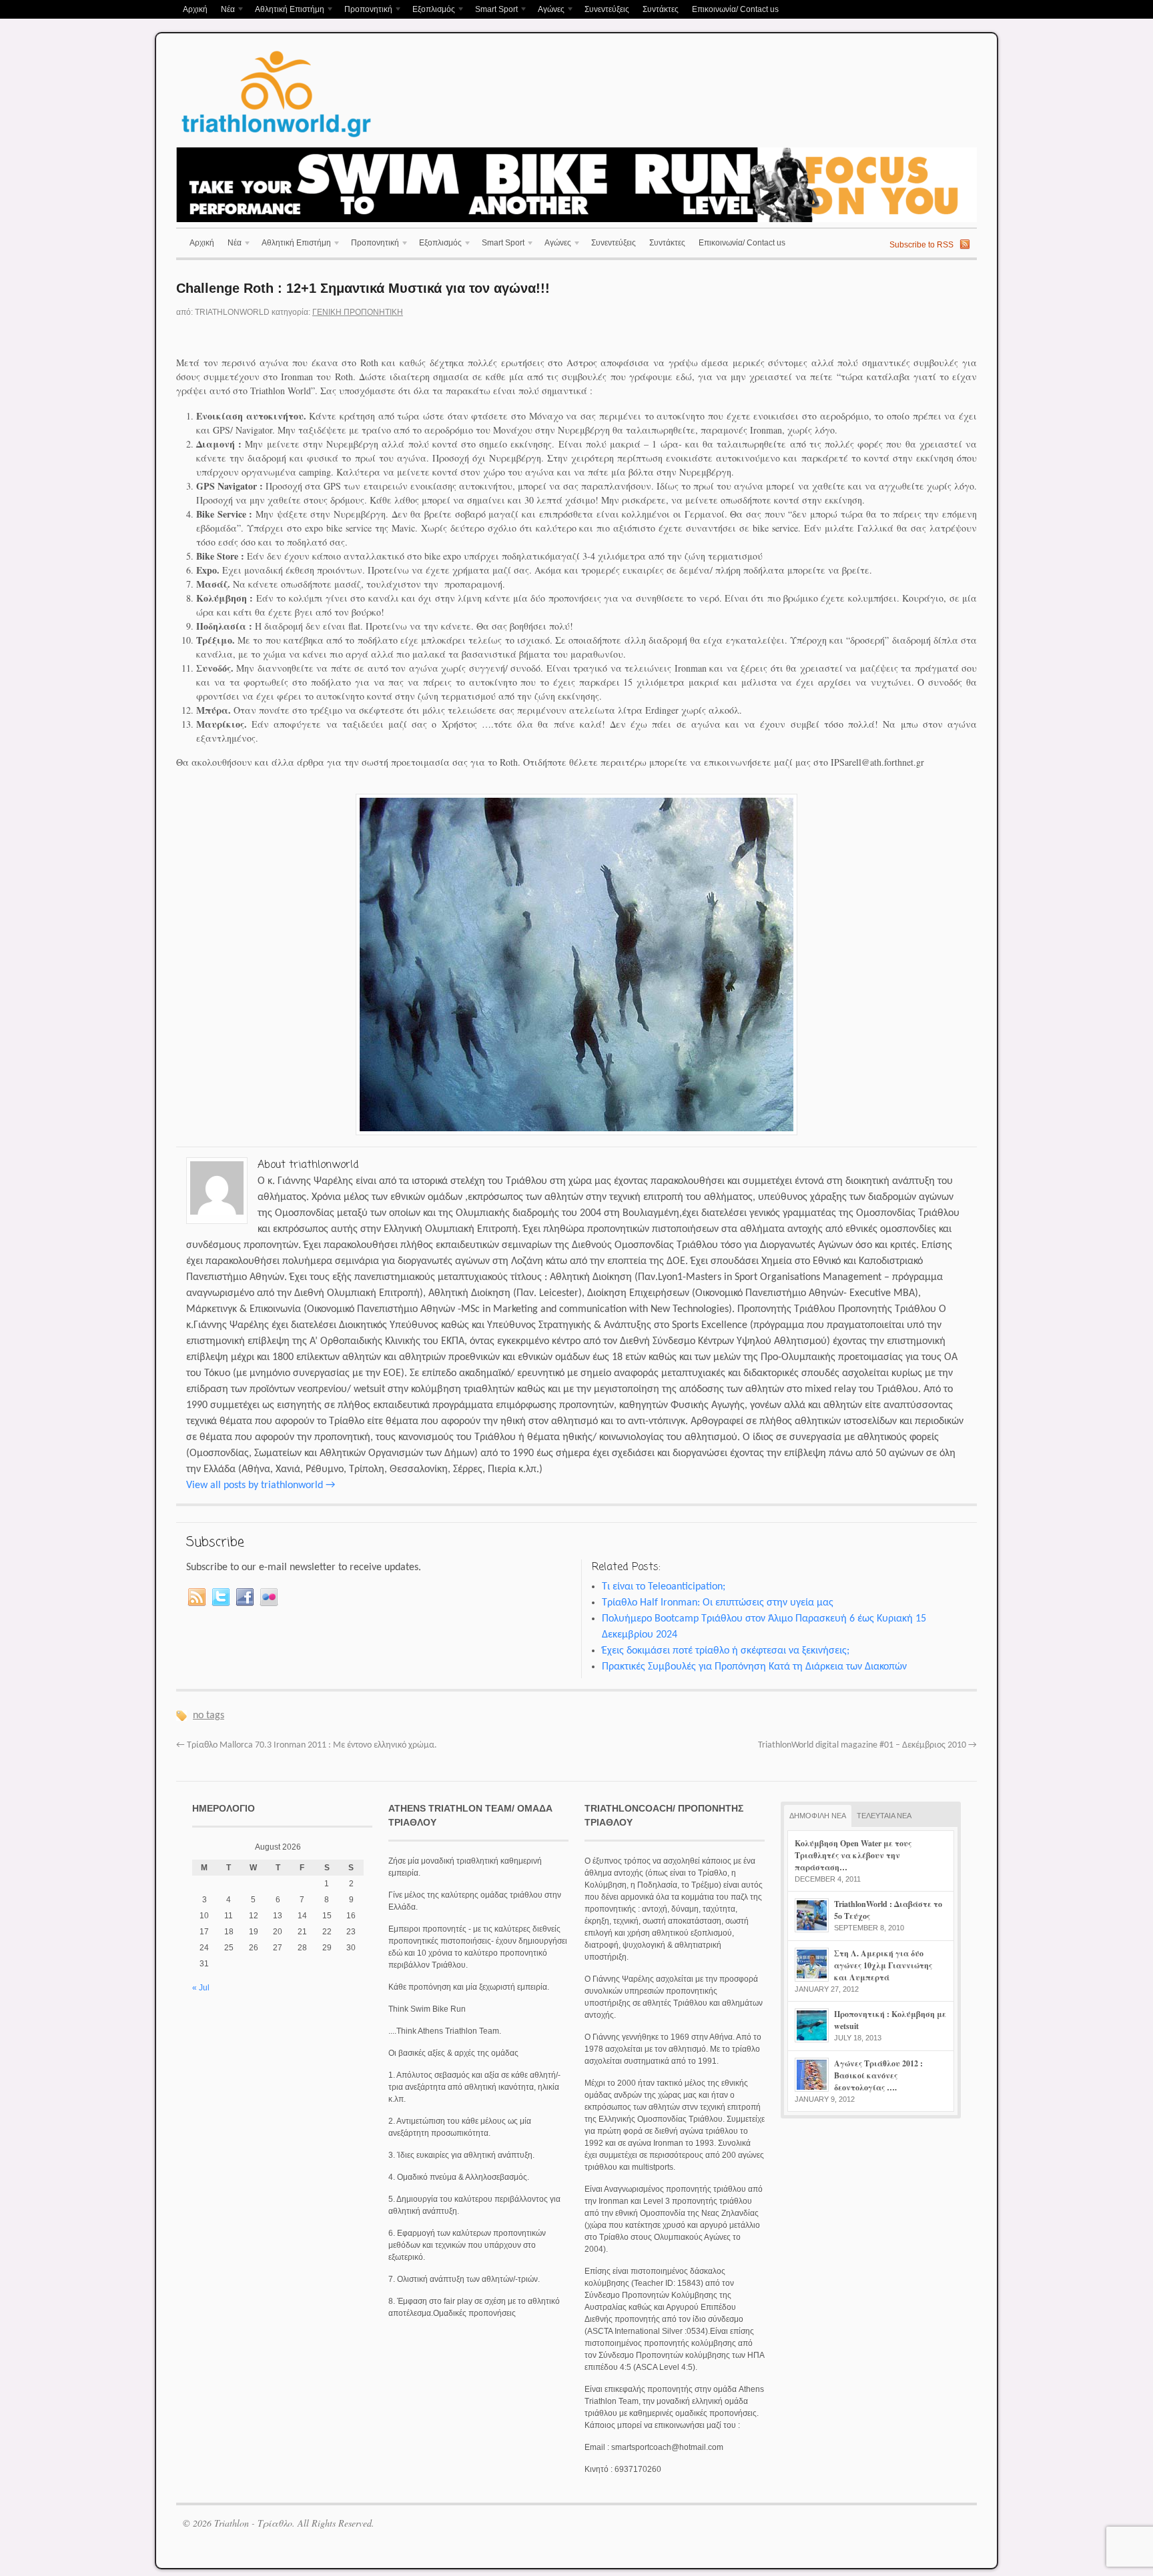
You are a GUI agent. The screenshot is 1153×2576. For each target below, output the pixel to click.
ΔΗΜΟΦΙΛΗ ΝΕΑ (818, 1816)
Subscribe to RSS (921, 245)
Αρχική (195, 9)
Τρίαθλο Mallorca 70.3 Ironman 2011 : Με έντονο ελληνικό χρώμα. (307, 1745)
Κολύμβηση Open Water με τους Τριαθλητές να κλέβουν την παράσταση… (853, 1855)
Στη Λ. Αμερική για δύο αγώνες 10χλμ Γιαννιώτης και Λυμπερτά (883, 1965)
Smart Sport (493, 10)
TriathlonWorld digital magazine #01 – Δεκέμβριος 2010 (867, 1745)
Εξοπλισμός (430, 10)
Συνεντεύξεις (607, 9)
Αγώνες (548, 10)
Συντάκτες (661, 9)
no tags (209, 1716)
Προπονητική (365, 10)
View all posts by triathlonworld (261, 1485)
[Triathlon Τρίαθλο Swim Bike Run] (276, 139)
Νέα (225, 10)
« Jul (201, 1988)
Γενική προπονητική (358, 312)
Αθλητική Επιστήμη (286, 10)
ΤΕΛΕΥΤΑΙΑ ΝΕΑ (884, 1816)
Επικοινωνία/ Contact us (735, 9)
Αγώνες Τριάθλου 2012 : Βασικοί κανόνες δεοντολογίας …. (878, 2075)
